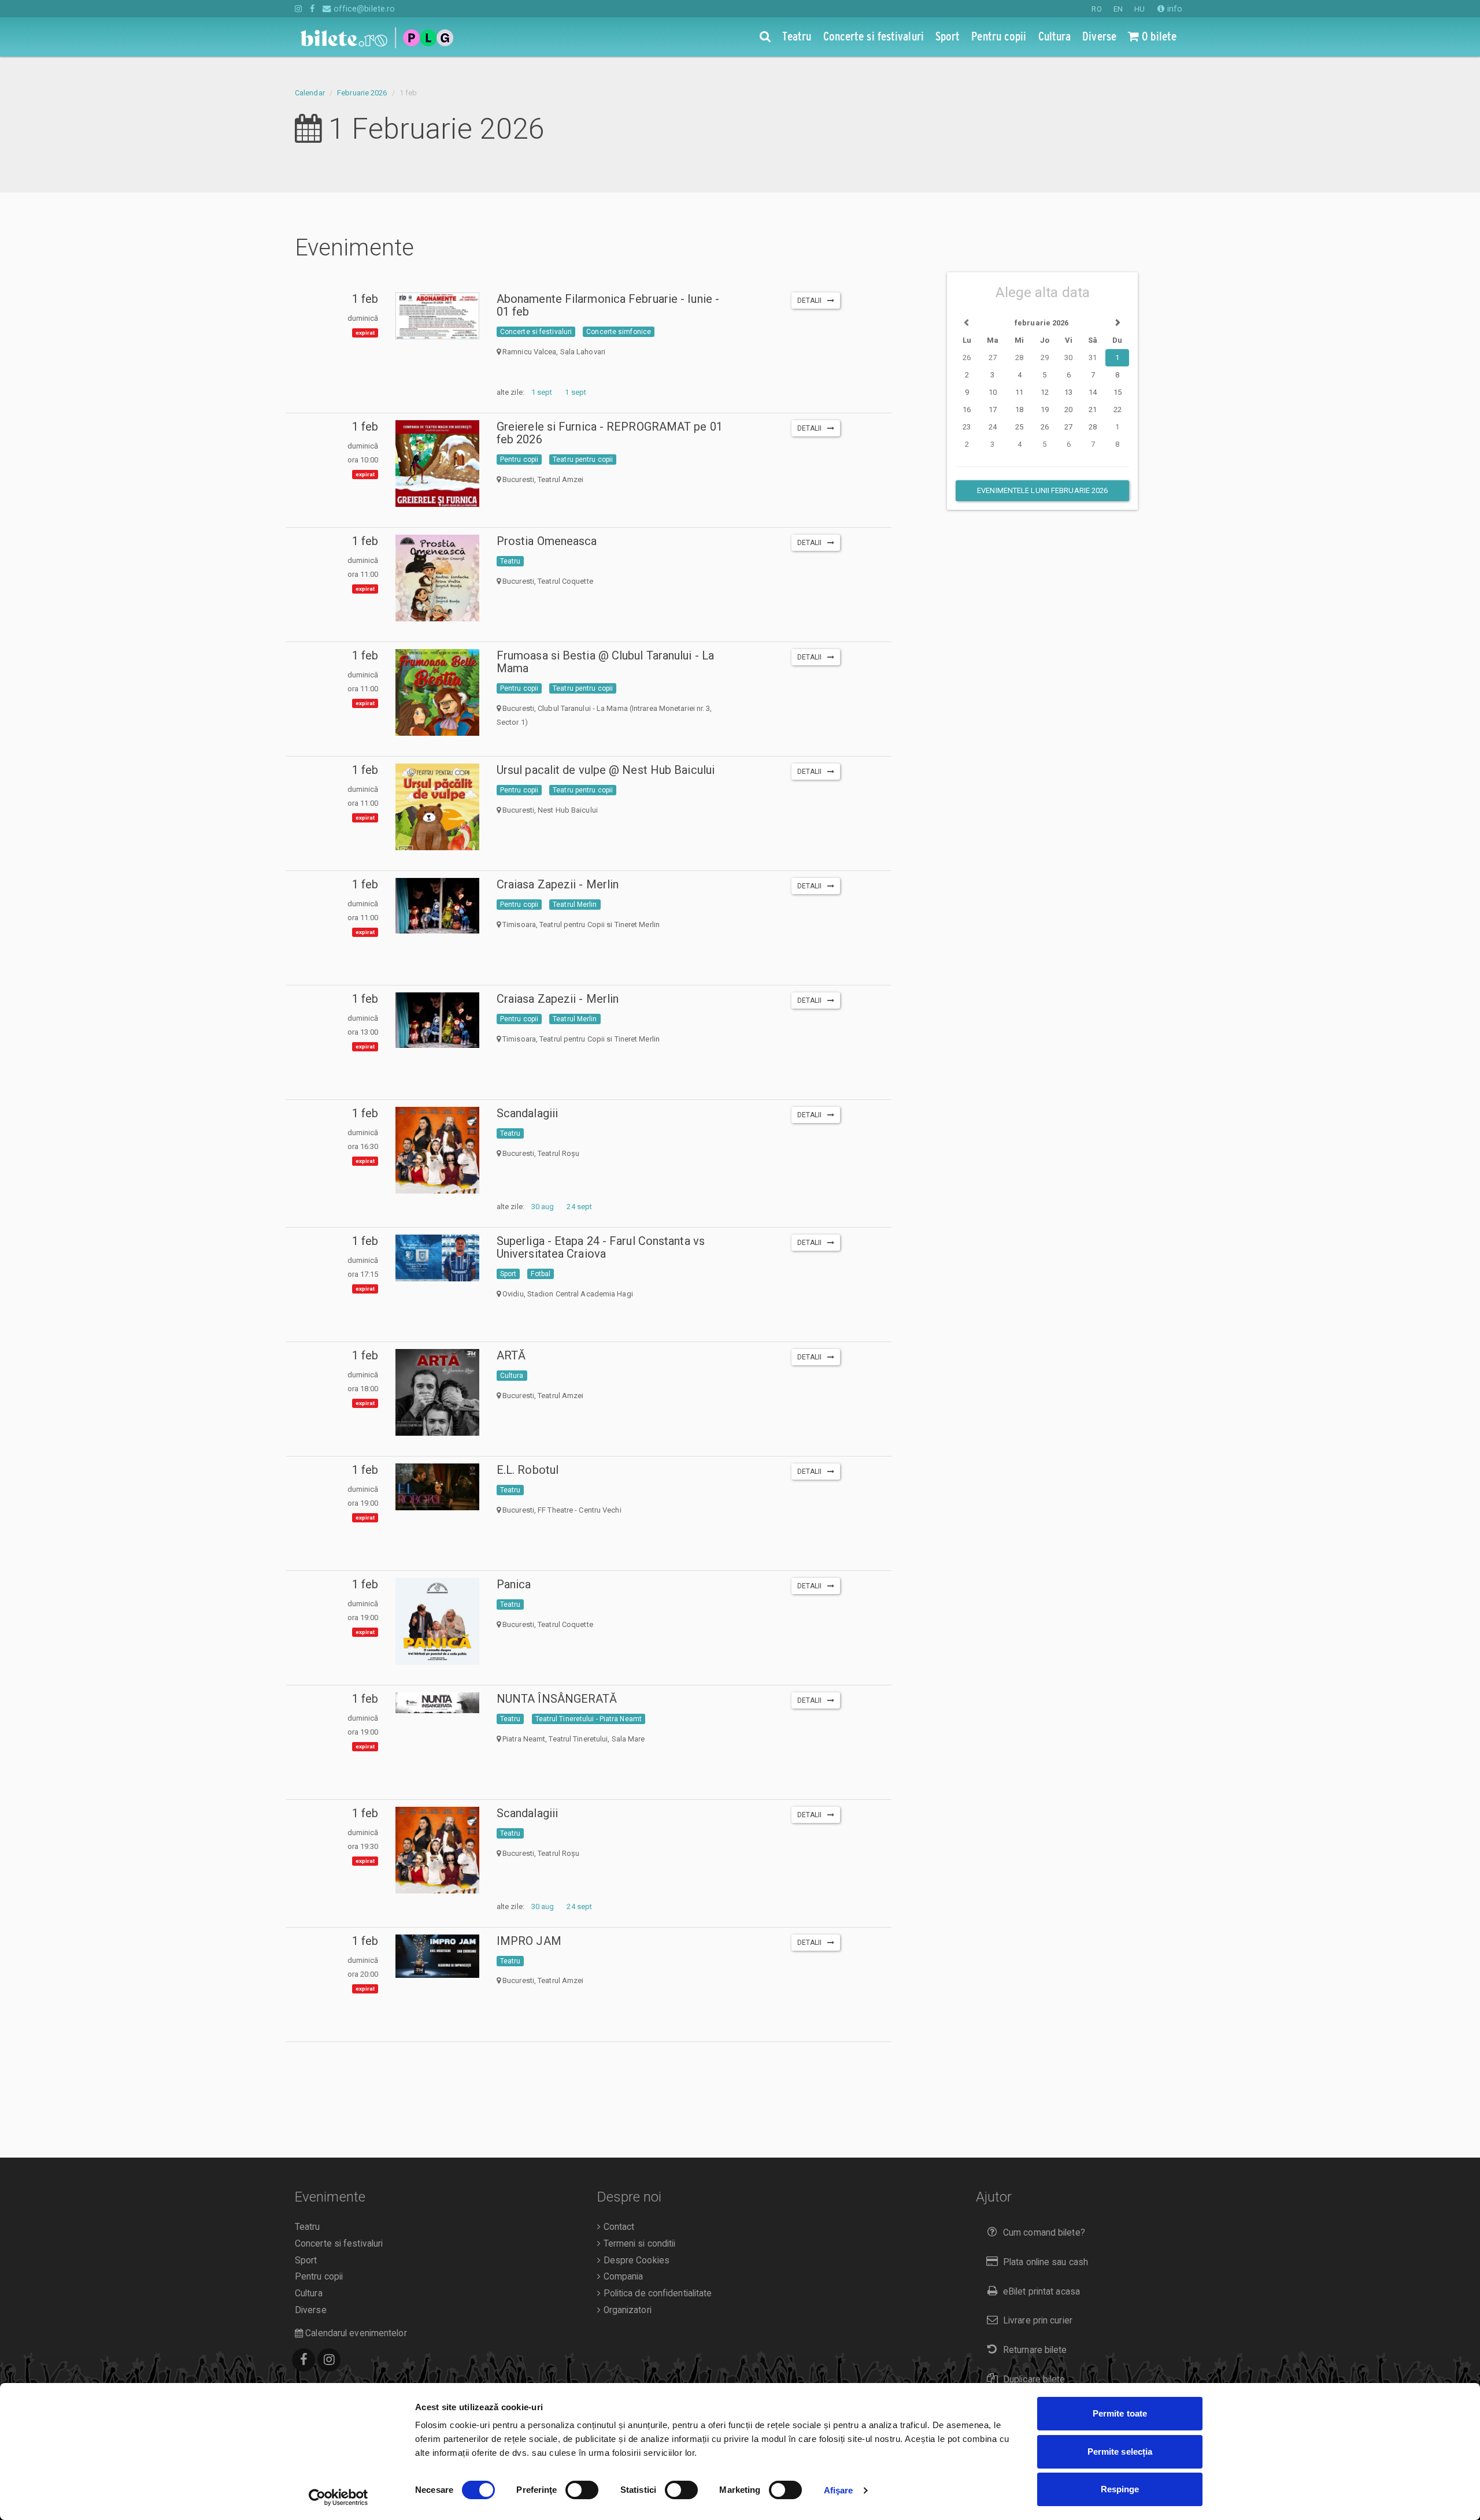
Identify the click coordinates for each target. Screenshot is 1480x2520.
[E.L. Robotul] (437, 1487)
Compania (622, 2277)
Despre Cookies (635, 2260)
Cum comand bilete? (1044, 2233)
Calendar (310, 93)
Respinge (1120, 2489)
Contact (617, 2227)
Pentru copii (519, 459)
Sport (508, 1274)
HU (1139, 9)
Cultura (512, 1376)
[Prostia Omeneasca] (437, 587)
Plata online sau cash (1046, 2262)
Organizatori (626, 2310)
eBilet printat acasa (1041, 2292)
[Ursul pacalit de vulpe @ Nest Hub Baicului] (437, 811)
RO (1096, 9)
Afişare (839, 2490)
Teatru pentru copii (583, 459)
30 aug (543, 1207)
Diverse (311, 2310)
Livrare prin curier (1038, 2321)
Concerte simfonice (619, 332)
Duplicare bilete (1034, 2380)
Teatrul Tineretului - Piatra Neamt (589, 1719)
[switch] (582, 2490)
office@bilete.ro (363, 9)
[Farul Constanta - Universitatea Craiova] (437, 1258)
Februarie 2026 (362, 93)
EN (1118, 9)
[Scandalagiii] (437, 1165)
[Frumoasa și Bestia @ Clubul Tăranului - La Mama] (437, 696)
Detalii (812, 301)
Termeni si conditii (638, 2244)
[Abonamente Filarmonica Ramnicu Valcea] (437, 316)
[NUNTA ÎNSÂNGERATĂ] (437, 1703)
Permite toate (1120, 2413)
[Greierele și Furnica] (437, 479)
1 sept (542, 392)
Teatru (510, 561)
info (1174, 9)
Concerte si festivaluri (536, 332)
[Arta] (437, 1402)
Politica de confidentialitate (656, 2293)
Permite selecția (1120, 2452)
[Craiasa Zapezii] (437, 906)
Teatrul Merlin (575, 905)
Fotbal (541, 1274)
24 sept (579, 1207)
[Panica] (437, 1634)
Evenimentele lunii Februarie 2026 (1042, 490)
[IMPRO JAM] (437, 1956)
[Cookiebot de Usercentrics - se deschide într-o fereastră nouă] (338, 2497)
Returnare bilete (1035, 2350)
